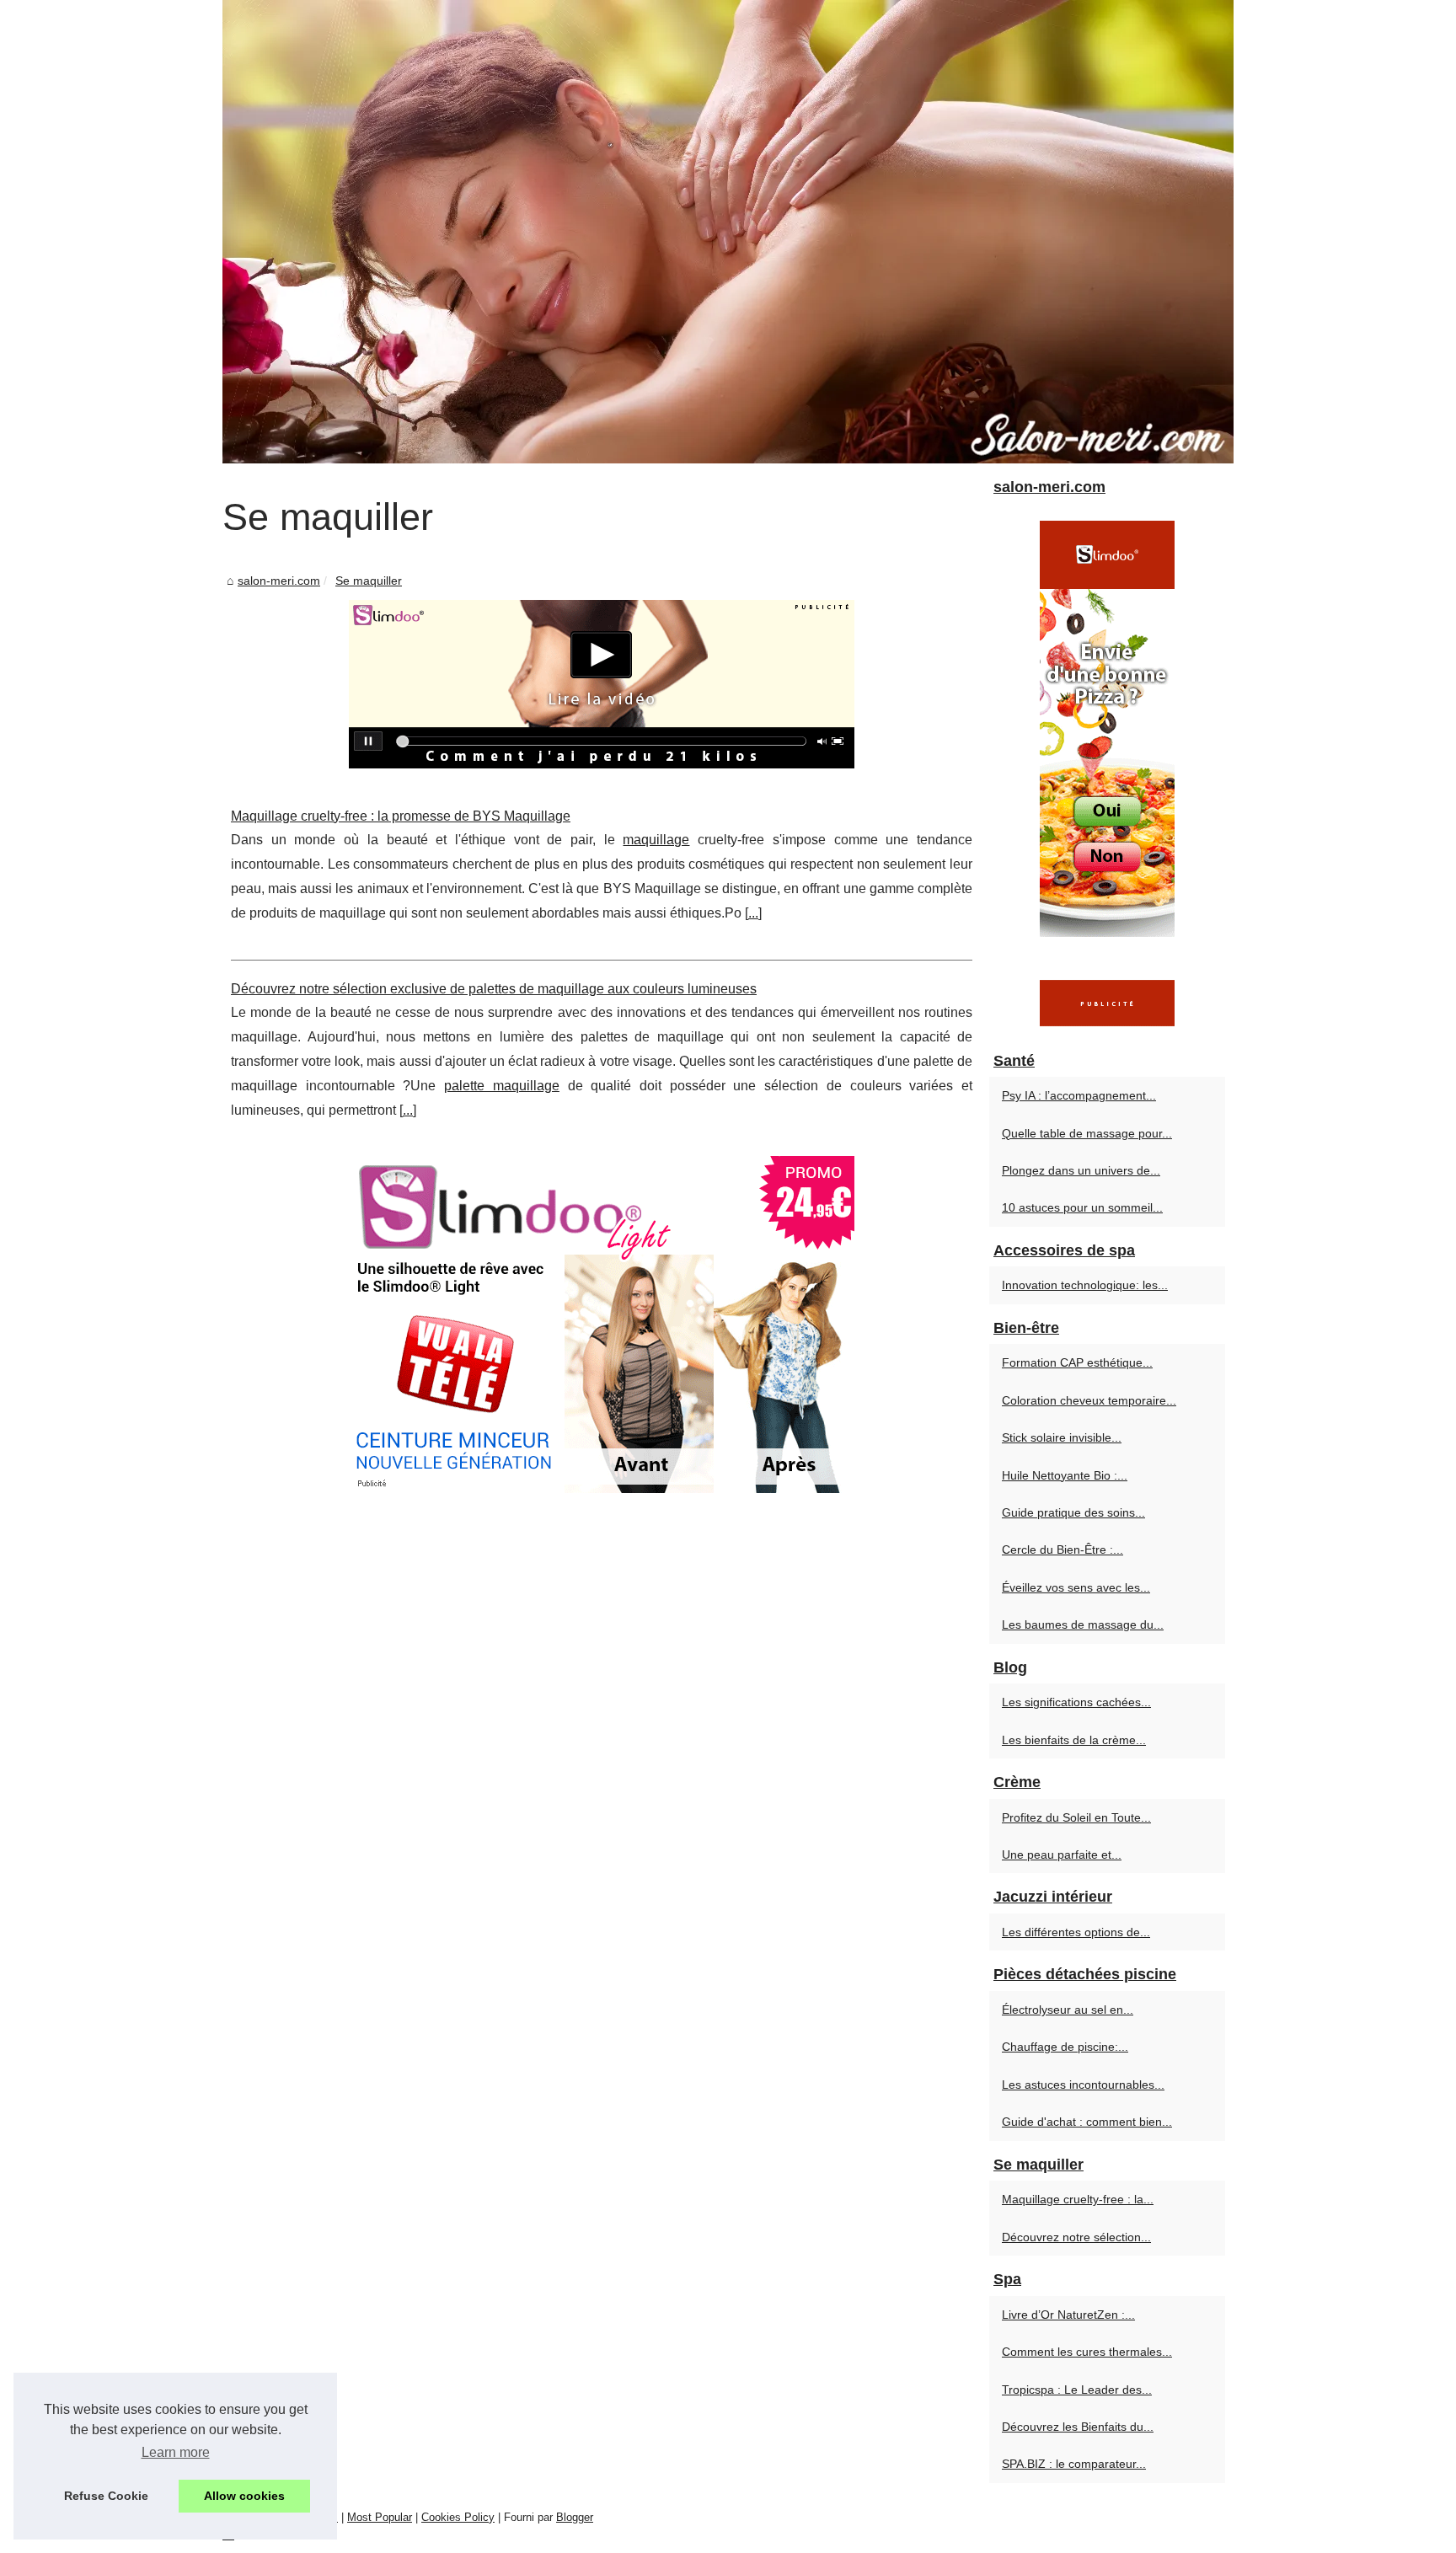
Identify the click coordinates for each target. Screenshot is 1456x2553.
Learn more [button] (176, 2452)
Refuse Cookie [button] (106, 2496)
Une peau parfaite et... (1062, 1855)
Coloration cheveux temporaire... (1089, 1400)
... (753, 913)
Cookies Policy (458, 2517)
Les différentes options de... (1076, 1932)
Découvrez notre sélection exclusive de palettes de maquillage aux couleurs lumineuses (494, 989)
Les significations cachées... (1076, 1702)
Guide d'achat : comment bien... (1087, 2122)
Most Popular (380, 2517)
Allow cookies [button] (244, 2496)
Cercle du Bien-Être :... (1063, 1549)
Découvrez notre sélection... (1076, 2237)
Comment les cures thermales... (1087, 2352)
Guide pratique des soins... (1073, 1512)
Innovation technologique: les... (1085, 1285)
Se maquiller (369, 581)
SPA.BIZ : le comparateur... (1074, 2464)
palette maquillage (502, 1086)
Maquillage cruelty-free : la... (1078, 2199)
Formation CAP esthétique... (1077, 1362)
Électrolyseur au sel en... (1068, 2010)
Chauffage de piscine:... (1065, 2047)
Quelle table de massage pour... (1087, 1133)
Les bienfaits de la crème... (1074, 1740)
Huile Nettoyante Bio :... (1065, 1475)
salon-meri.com (279, 581)
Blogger (575, 2517)
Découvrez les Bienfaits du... (1078, 2427)
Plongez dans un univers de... (1081, 1170)
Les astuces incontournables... (1083, 2085)
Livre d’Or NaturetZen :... (1068, 2315)
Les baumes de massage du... (1083, 1624)
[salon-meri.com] (728, 232)
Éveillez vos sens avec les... (1076, 1587)
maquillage (656, 840)
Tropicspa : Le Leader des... (1077, 2390)
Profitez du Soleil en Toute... (1076, 1817)
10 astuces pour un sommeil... (1082, 1207)
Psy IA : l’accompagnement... (1079, 1095)
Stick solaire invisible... (1062, 1437)
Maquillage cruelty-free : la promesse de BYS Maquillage (401, 816)
